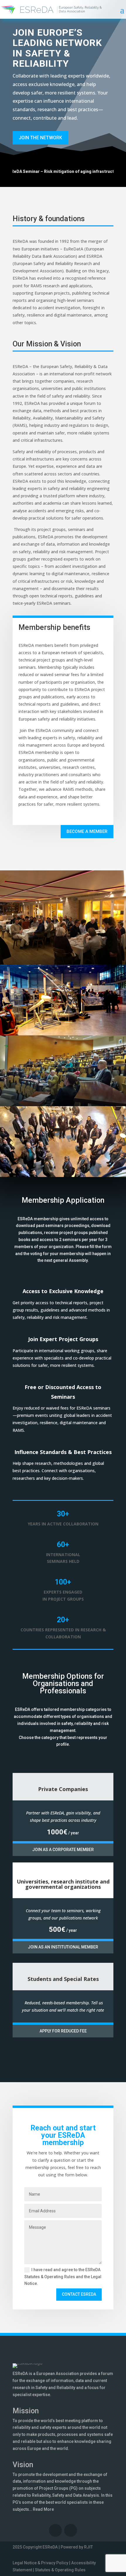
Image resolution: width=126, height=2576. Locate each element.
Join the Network (40, 138)
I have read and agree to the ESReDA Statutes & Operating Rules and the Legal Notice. (63, 2277)
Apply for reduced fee (63, 2031)
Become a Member (87, 831)
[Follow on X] (71, 2530)
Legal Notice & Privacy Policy (40, 2563)
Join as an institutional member (63, 1947)
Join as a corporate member (63, 1850)
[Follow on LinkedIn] (55, 2530)
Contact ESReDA (79, 2294)
